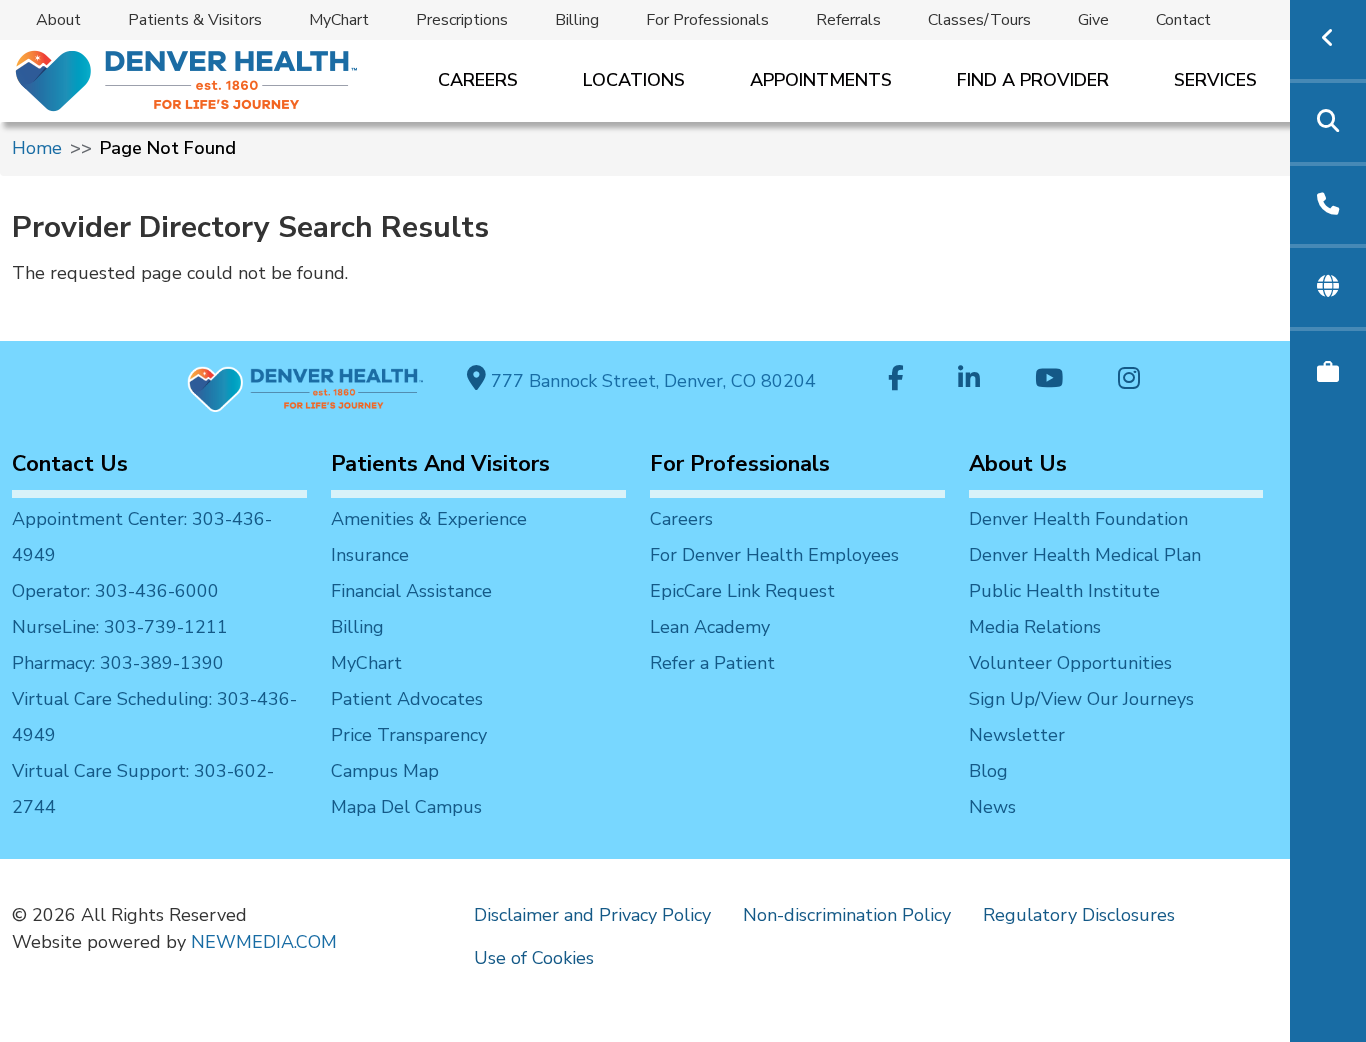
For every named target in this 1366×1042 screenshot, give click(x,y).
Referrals (848, 20)
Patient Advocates (407, 699)
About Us (1018, 464)
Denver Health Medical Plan (1085, 555)
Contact (1183, 20)
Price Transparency (409, 735)
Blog (988, 771)
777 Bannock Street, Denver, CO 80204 (651, 381)
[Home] (184, 80)
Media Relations (1035, 627)
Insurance (370, 555)
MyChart (339, 20)
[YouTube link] (1049, 380)
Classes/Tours (979, 20)
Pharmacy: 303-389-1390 (118, 663)
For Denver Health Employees (774, 555)
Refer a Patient (712, 663)
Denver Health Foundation (1078, 519)
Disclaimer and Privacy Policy (592, 915)
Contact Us (70, 464)
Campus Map (385, 771)
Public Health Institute (1064, 591)
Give (1093, 20)
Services (1215, 80)
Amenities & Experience (429, 519)
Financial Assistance (411, 591)
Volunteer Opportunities (1070, 663)
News (992, 807)
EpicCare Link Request (742, 591)
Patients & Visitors (195, 20)
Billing (577, 20)
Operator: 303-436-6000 (115, 591)
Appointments (821, 80)
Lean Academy (710, 627)
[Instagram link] (1129, 380)
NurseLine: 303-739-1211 (120, 627)
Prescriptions (462, 20)
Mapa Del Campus (406, 807)
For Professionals (707, 20)
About (58, 20)
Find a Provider (1033, 80)
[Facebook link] (896, 380)
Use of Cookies (534, 958)
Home (37, 148)
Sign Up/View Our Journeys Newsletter (1081, 717)
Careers (478, 80)
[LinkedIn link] (969, 380)
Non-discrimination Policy (847, 915)
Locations (634, 80)
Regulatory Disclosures (1079, 915)
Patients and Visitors (440, 464)
